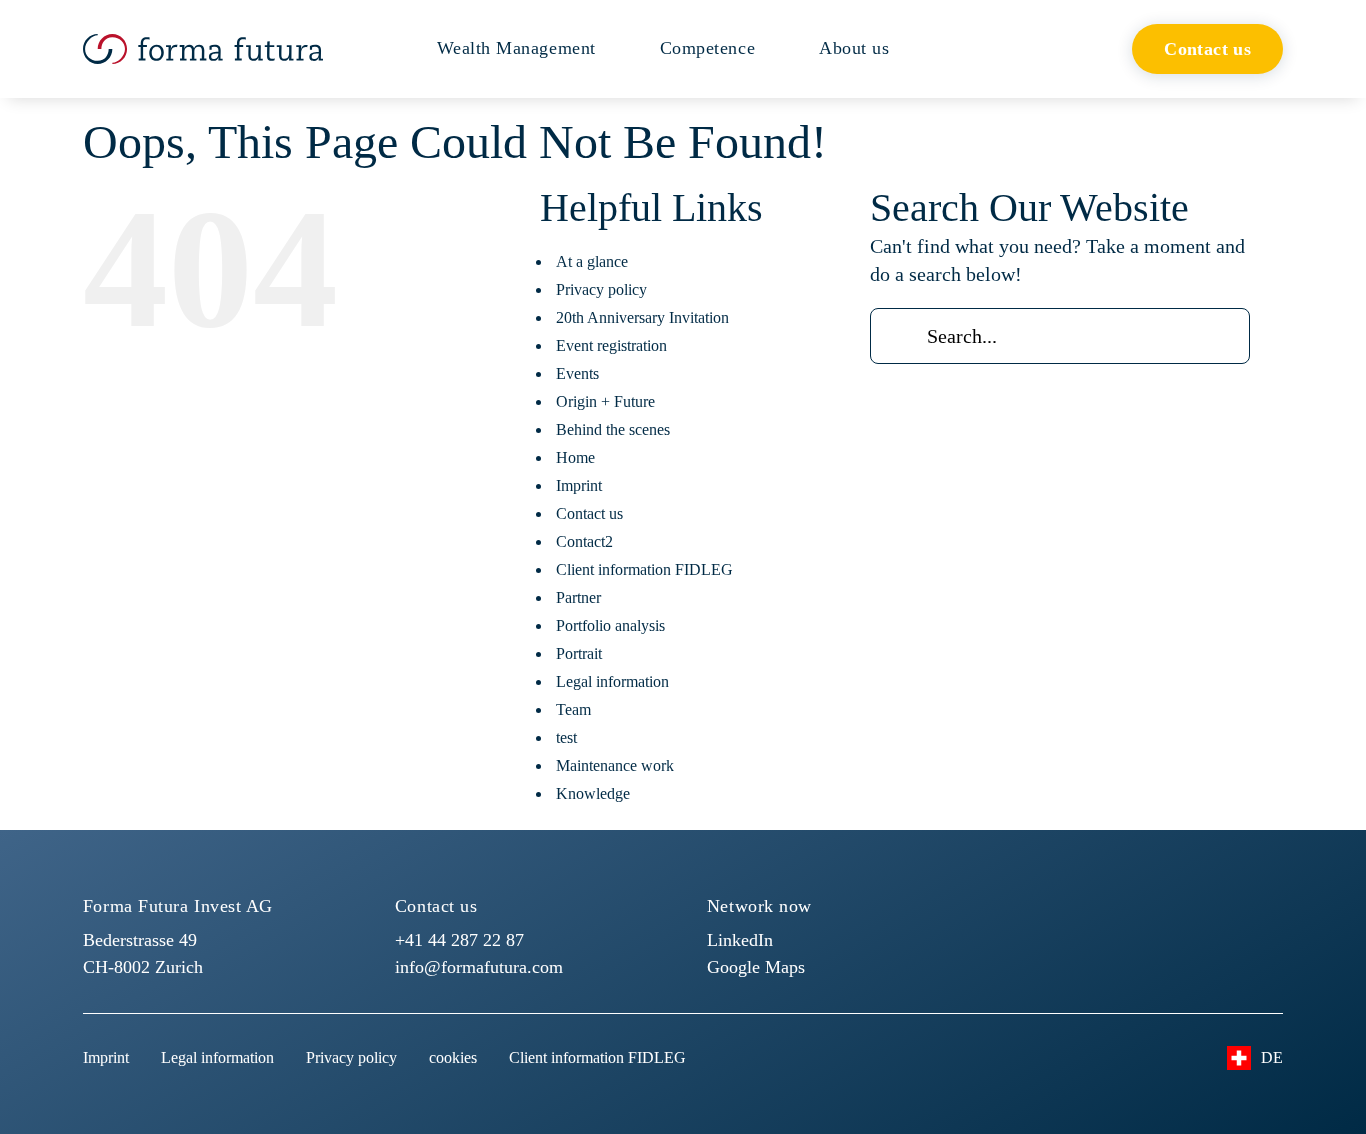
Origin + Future (605, 401)
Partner (578, 597)
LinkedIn (740, 940)
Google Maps (756, 967)
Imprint (579, 485)
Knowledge (593, 793)
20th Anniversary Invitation (642, 317)
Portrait (579, 653)
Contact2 (584, 541)
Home (575, 457)
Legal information (612, 681)
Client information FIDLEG (644, 569)
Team (573, 709)
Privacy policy (601, 289)
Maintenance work (615, 765)
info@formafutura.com (479, 967)
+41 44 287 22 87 (459, 940)
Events (577, 373)
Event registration (611, 345)
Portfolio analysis (610, 625)
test (566, 737)
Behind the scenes (613, 429)
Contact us (589, 513)
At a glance (592, 261)
